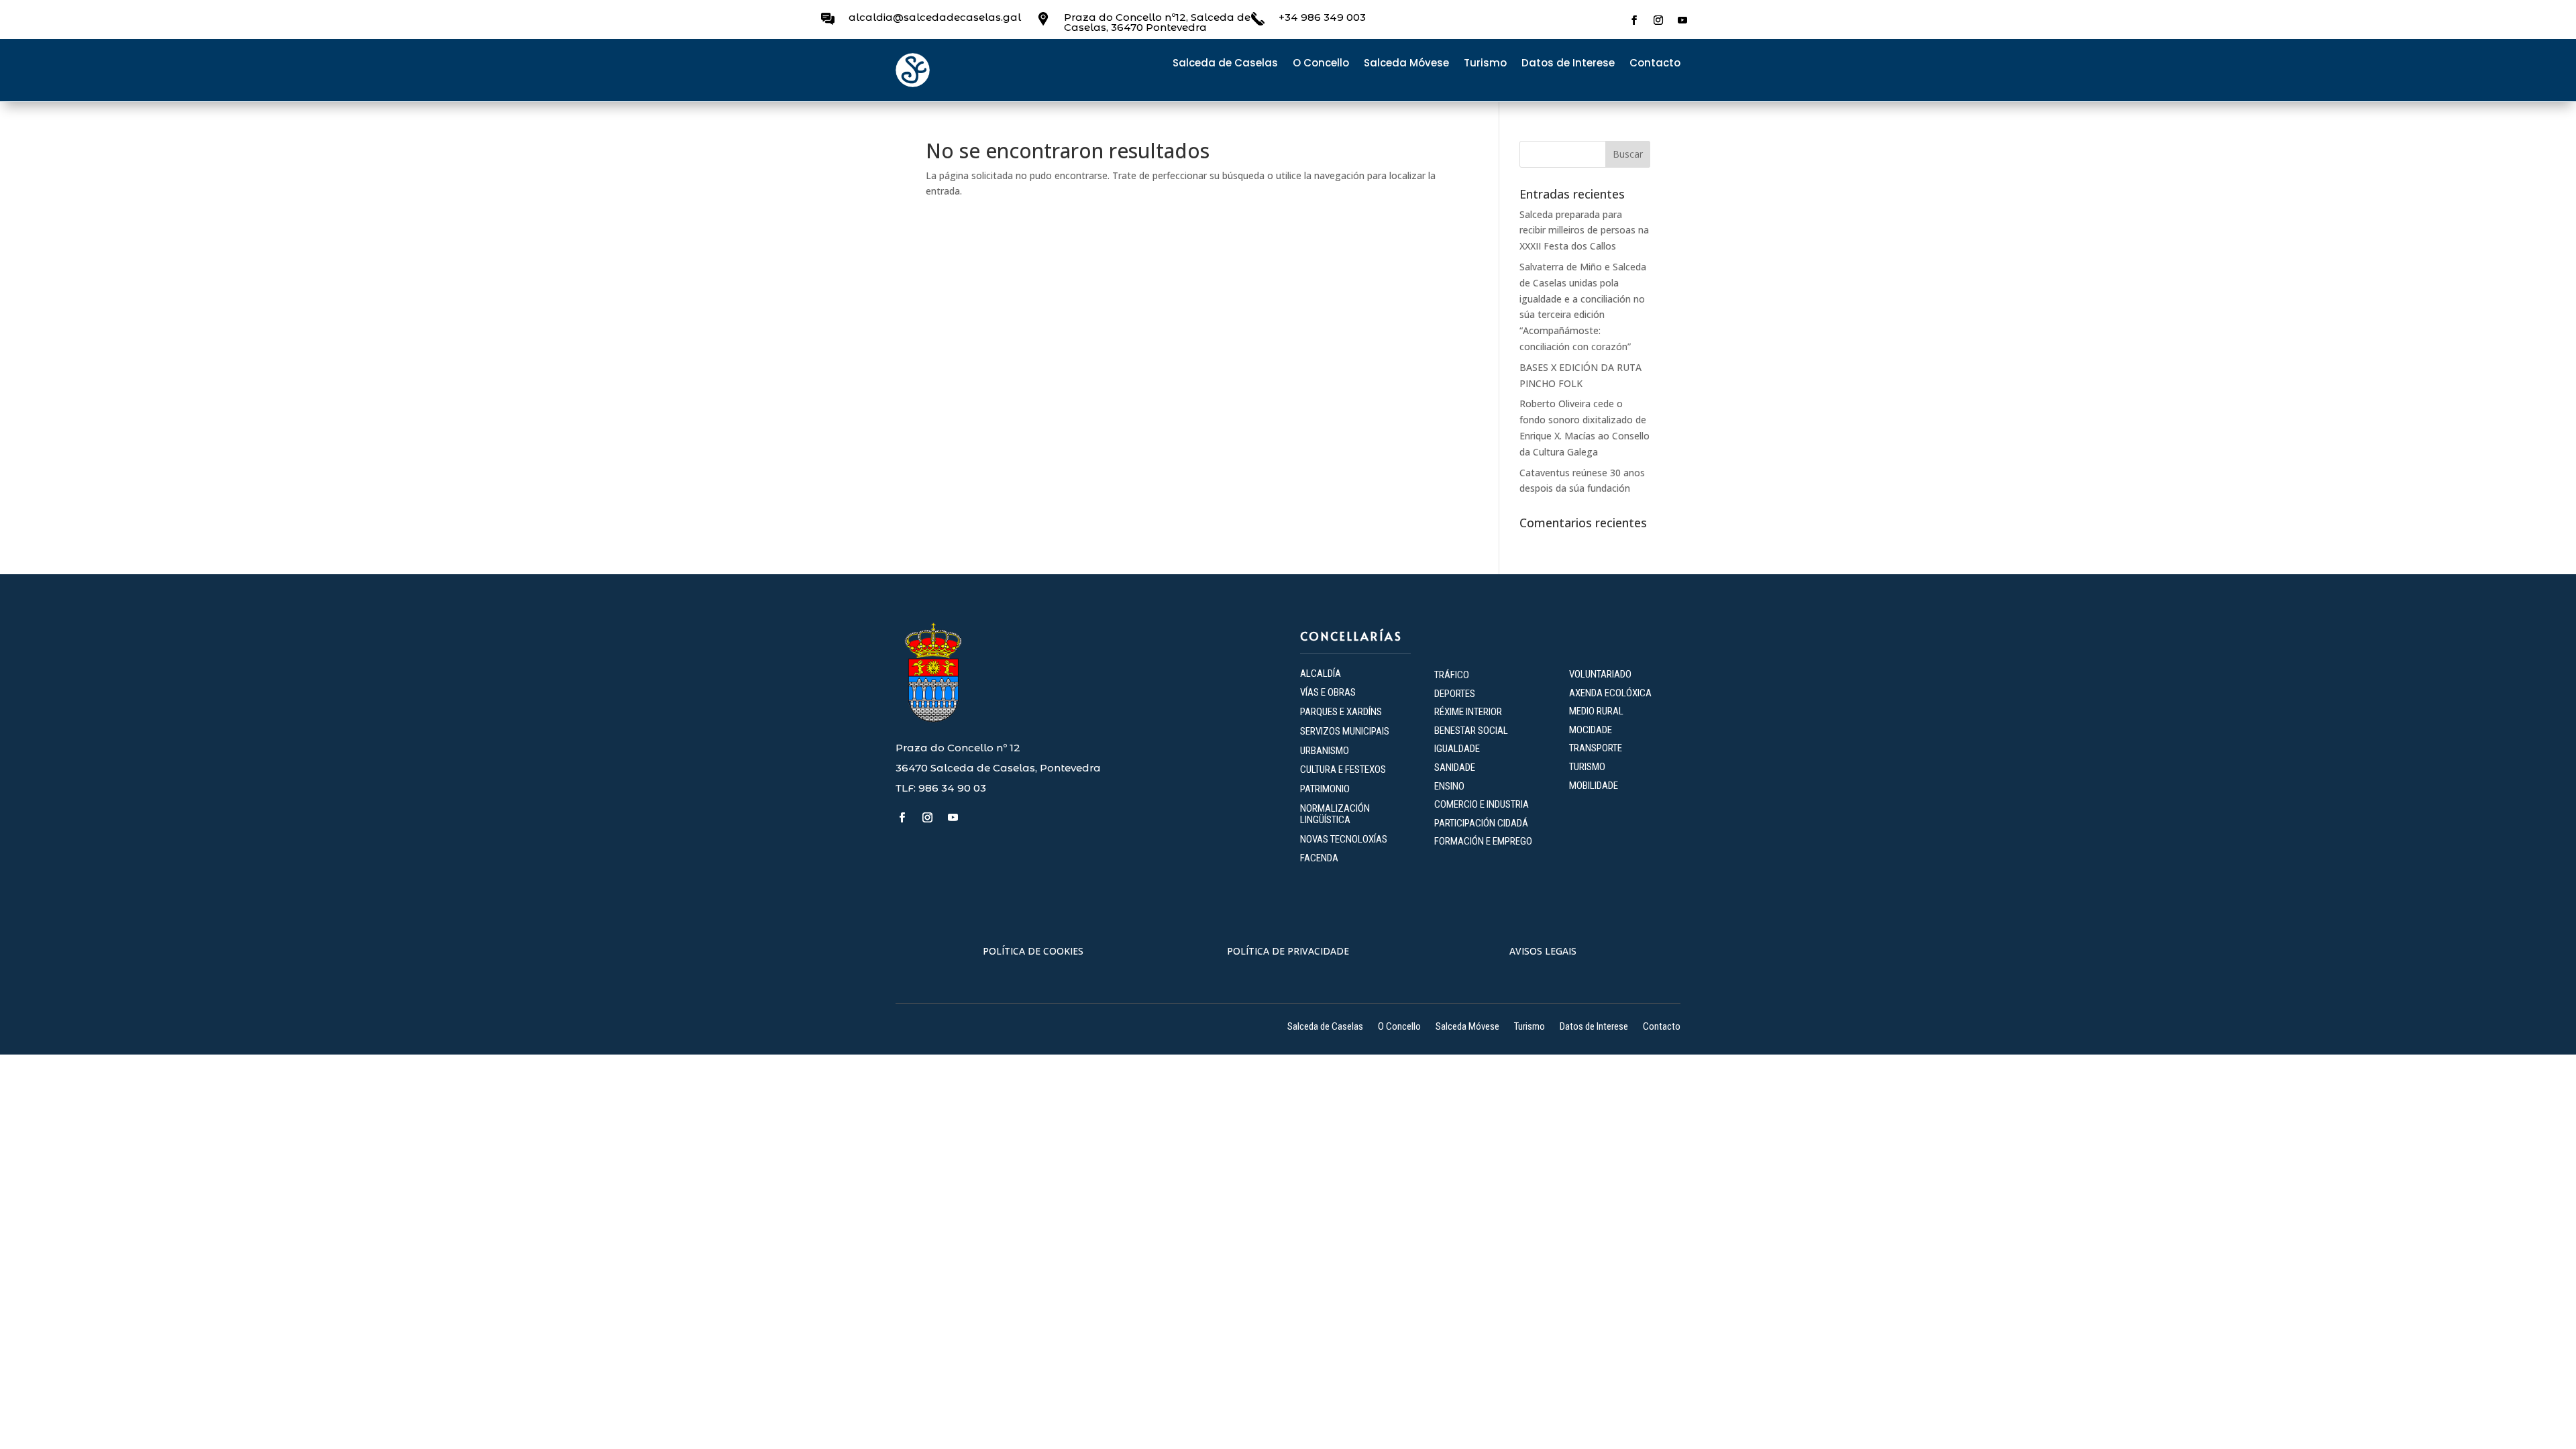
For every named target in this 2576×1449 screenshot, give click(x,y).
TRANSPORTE (1596, 748)
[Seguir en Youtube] (1682, 20)
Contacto (1655, 64)
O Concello (1321, 64)
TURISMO (1587, 767)
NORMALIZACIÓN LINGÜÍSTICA (1335, 814)
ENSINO (1449, 786)
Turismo (1485, 64)
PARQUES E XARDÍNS (1341, 712)
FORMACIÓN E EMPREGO (1483, 841)
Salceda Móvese (1406, 64)
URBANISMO (1325, 751)
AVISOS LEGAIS (1543, 951)
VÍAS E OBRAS (1328, 692)
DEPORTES (1455, 694)
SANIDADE (1455, 767)
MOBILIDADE (1594, 786)
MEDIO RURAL (1596, 711)
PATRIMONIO (1325, 789)
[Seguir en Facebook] (1634, 20)
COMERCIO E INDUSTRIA (1482, 804)
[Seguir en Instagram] (1658, 20)
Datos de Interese (1568, 64)
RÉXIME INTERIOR (1468, 712)
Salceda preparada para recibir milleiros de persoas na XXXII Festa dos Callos (1584, 230)
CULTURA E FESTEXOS (1343, 769)
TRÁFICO (1452, 675)
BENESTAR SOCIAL (1472, 731)
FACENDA (1319, 858)
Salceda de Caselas (1225, 64)
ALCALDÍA (1321, 674)
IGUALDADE (1457, 749)
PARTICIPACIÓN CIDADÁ (1481, 823)
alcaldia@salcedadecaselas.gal (935, 17)
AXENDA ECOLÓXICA (1610, 693)
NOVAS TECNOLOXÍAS (1344, 839)
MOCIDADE (1591, 730)
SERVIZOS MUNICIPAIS (1345, 731)
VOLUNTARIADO (1600, 674)
